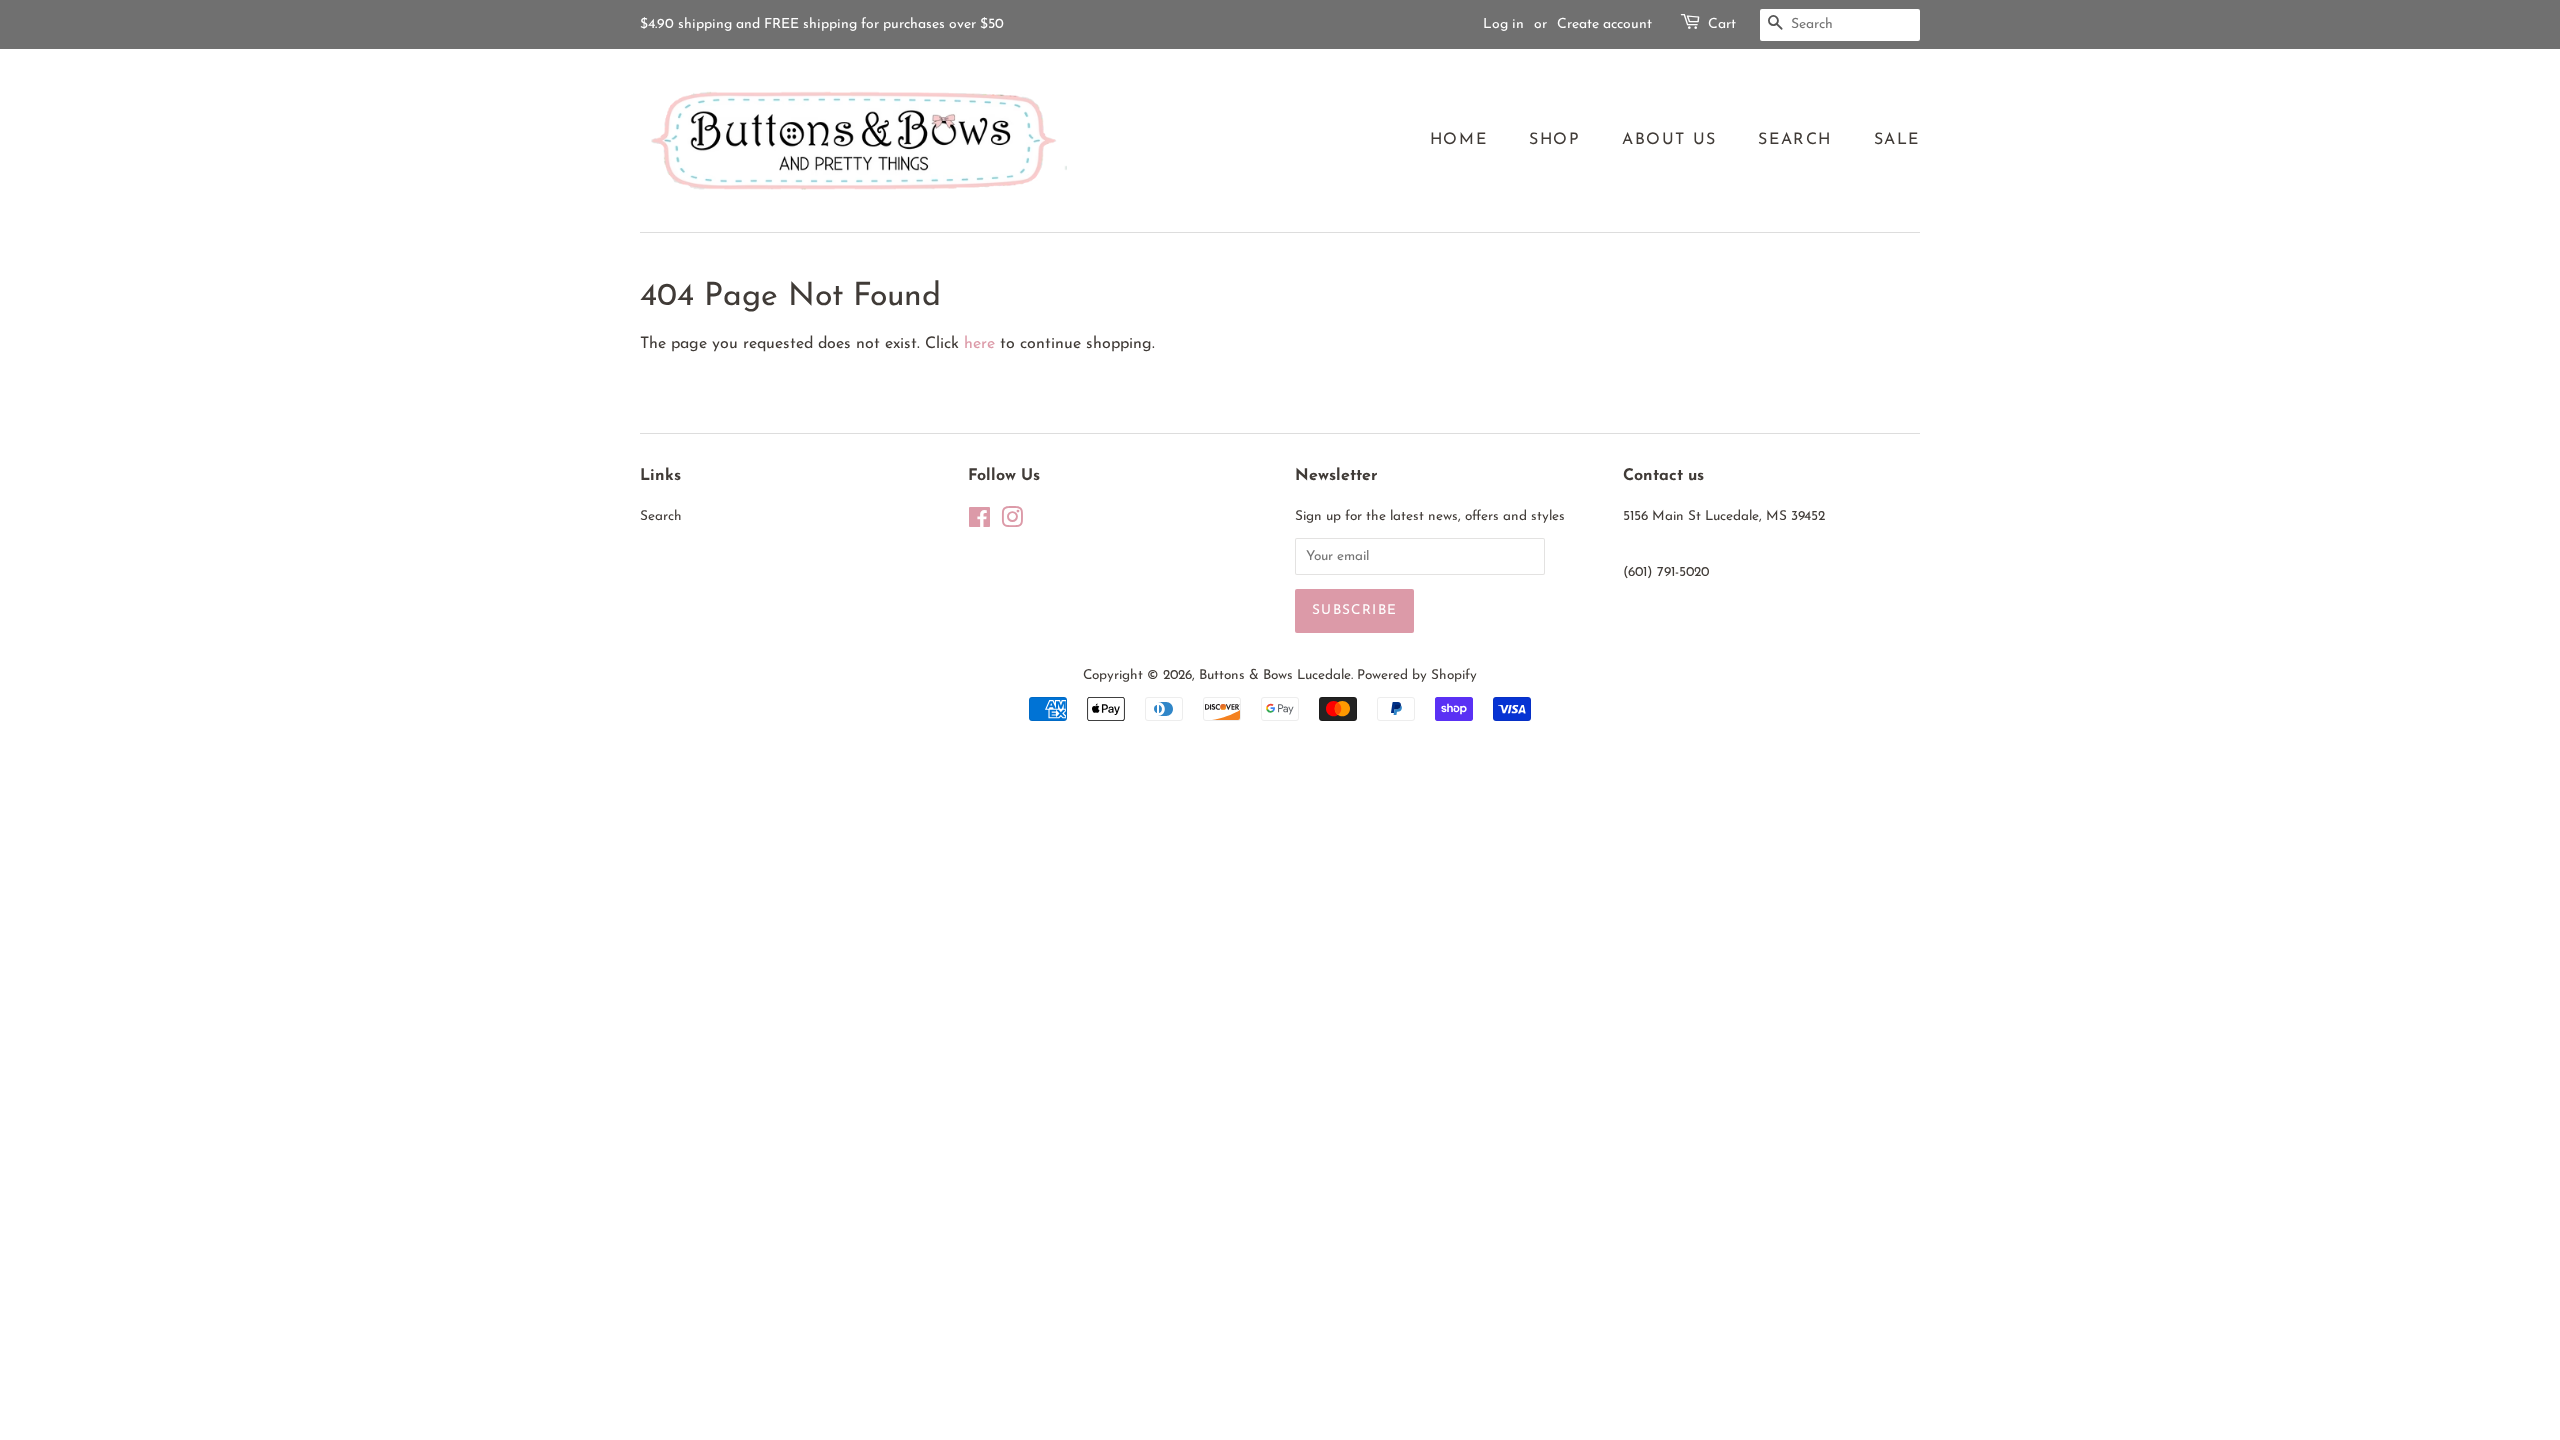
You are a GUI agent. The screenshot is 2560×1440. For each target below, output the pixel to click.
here (979, 344)
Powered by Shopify (1417, 675)
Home (1458, 140)
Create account (1604, 24)
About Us (1669, 140)
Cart (1722, 24)
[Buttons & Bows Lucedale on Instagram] (1012, 522)
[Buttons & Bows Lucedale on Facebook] (979, 522)
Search (1795, 140)
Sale (1897, 140)
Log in (1503, 24)
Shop (1554, 140)
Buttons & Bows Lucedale (1275, 675)
